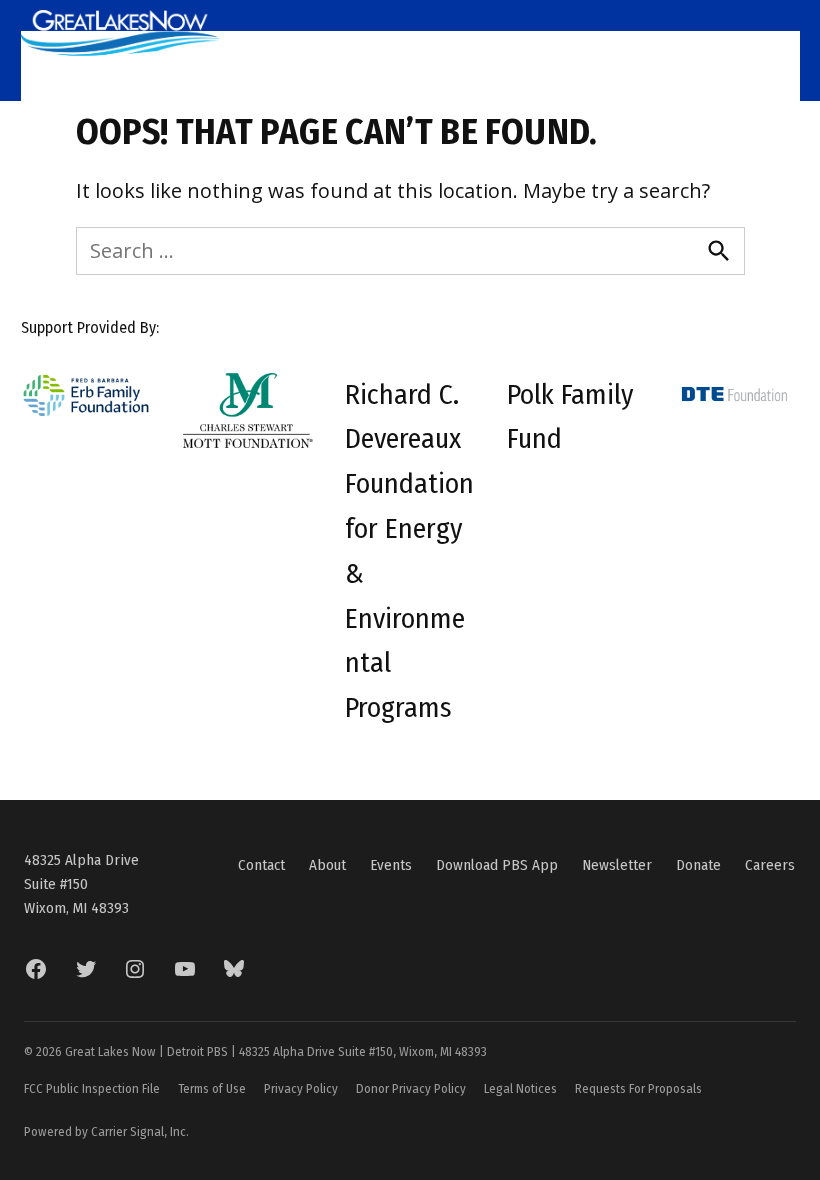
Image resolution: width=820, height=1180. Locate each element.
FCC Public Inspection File (92, 1088)
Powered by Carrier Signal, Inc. (106, 1131)
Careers (770, 865)
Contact (261, 865)
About (327, 865)
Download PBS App (497, 865)
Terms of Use (212, 1088)
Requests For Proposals (638, 1088)
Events (391, 865)
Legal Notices (520, 1088)
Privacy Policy (301, 1088)
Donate (698, 865)
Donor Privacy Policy (411, 1088)
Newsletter (617, 865)
